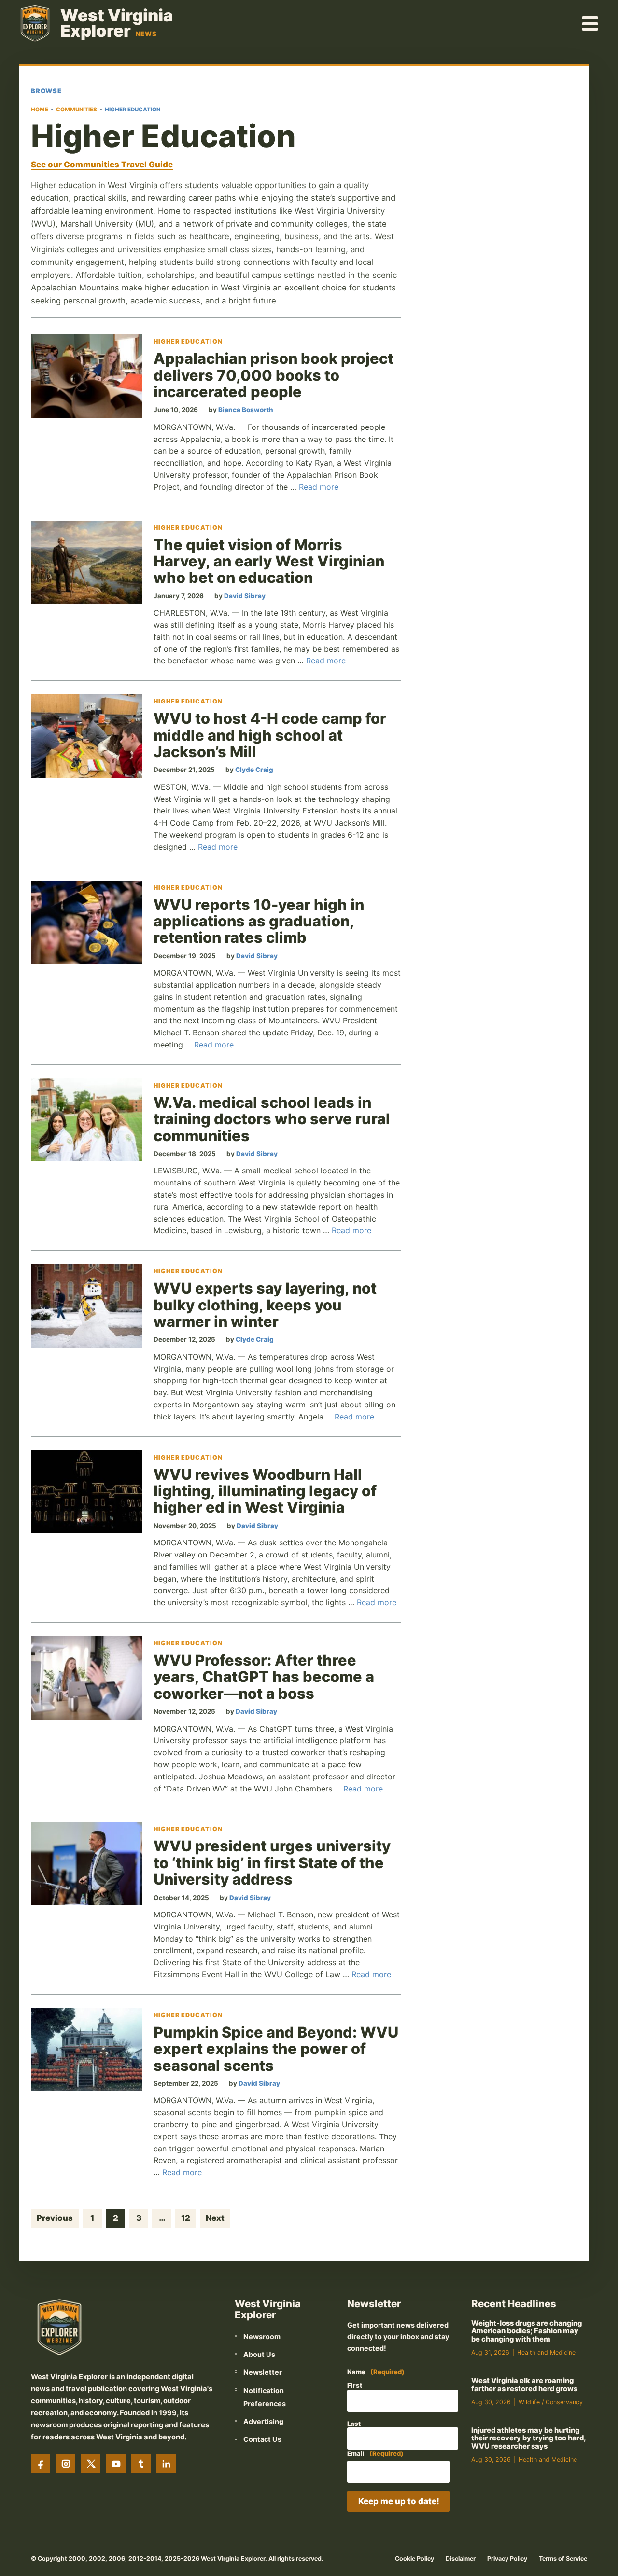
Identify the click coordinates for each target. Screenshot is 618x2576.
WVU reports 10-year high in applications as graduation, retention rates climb (259, 921)
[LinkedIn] (166, 2464)
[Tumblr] (141, 2464)
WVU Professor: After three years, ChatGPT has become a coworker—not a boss (264, 1677)
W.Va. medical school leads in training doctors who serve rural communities (272, 1119)
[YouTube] (116, 2464)
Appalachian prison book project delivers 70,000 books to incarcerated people (274, 375)
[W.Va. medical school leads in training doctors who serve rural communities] (86, 1120)
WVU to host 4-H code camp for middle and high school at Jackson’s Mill (270, 735)
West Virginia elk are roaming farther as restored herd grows (524, 2385)
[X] (91, 2464)
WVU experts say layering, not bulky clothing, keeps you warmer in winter (265, 1305)
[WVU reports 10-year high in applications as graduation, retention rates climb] (86, 922)
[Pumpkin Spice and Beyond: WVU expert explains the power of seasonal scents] (86, 2050)
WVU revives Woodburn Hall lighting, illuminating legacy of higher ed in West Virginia (265, 1491)
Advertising (263, 2421)
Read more (319, 487)
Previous (55, 2218)
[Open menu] (590, 23)
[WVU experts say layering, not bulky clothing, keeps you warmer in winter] (86, 1306)
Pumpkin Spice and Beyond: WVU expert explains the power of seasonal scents (276, 2049)
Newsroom (262, 2336)
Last (354, 2424)
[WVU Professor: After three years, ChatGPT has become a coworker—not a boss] (86, 1678)
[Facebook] (41, 2464)
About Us (259, 2354)
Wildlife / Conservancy (551, 2402)
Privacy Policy (507, 2558)
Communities (77, 110)
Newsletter (263, 2372)
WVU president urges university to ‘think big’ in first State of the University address (272, 1862)
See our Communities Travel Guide (102, 165)
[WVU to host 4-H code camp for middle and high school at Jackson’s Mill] (86, 736)
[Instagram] (66, 2464)
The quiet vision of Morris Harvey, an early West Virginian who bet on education (269, 561)
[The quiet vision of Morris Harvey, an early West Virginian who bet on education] (86, 562)
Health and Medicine (546, 2352)
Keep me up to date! (399, 2501)
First (355, 2385)
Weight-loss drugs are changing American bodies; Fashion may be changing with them (527, 2331)
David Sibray (245, 596)
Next (215, 2218)
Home (40, 110)
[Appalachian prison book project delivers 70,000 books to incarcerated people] (86, 376)
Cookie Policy (414, 2558)
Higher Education (188, 342)
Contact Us (262, 2439)
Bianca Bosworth (246, 410)
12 (186, 2218)
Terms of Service (563, 2558)
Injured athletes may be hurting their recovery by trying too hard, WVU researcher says (528, 2438)
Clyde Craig (254, 770)
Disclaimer (461, 2558)
